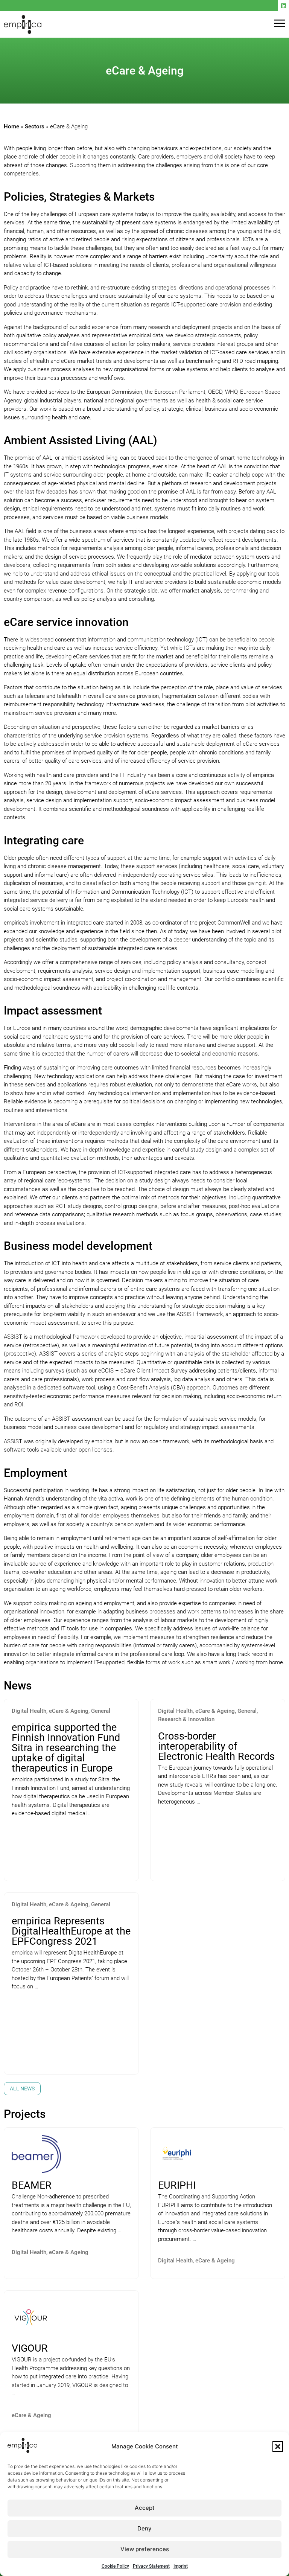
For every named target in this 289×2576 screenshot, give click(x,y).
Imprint (181, 2566)
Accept (145, 2508)
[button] (278, 2447)
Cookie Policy (115, 2566)
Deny (144, 2528)
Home (11, 126)
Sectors (35, 126)
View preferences (145, 2549)
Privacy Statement (151, 2566)
